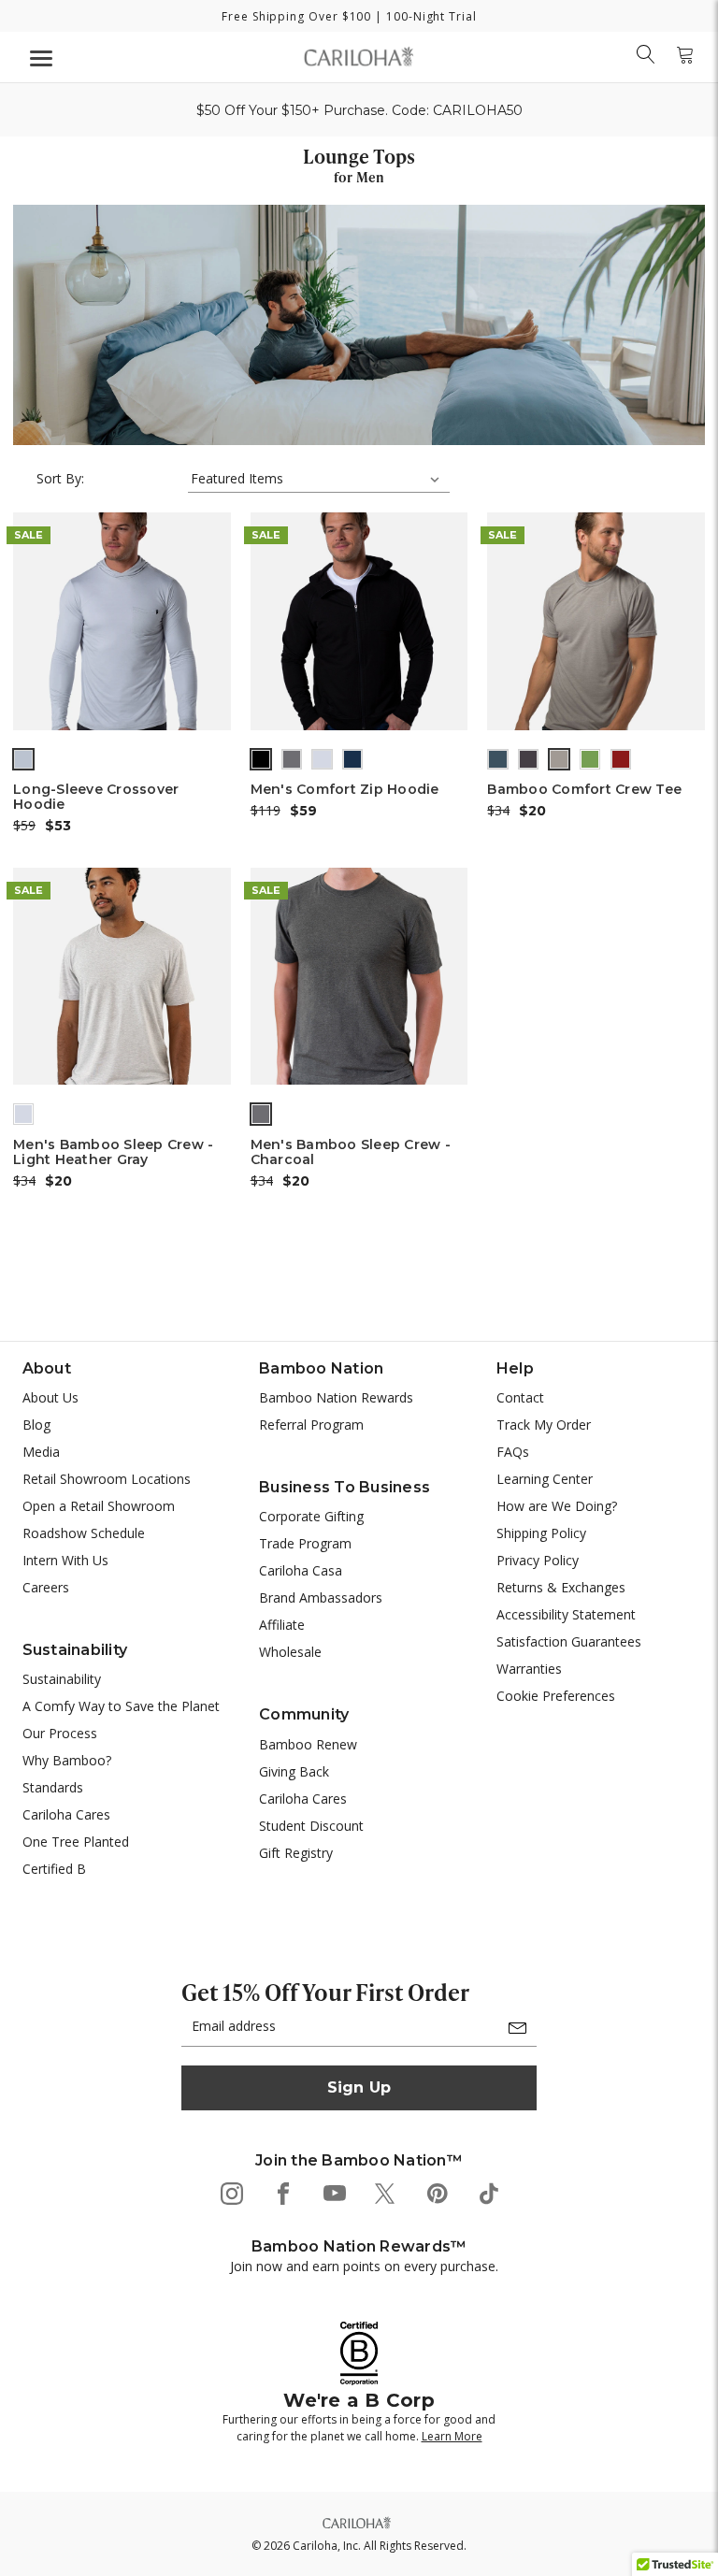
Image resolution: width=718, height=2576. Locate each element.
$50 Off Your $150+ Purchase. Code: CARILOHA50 (359, 110)
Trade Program (305, 1543)
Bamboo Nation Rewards (336, 1397)
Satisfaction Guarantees (569, 1641)
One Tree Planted (76, 1842)
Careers (46, 1587)
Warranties (529, 1669)
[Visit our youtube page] (333, 2192)
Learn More (452, 2436)
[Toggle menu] (38, 58)
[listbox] (319, 479)
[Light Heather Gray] (23, 1114)
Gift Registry (296, 1853)
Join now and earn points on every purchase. (364, 2266)
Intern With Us (65, 1560)
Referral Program (311, 1425)
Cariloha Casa (301, 1570)
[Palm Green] (590, 759)
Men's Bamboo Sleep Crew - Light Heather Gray (113, 1152)
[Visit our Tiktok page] (488, 2192)
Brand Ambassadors (321, 1597)
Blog (36, 1425)
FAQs (513, 1452)
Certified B (54, 1869)
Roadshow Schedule (84, 1533)
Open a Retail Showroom (99, 1506)
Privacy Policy (538, 1560)
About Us (50, 1397)
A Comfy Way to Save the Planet (121, 1706)
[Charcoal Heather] (261, 1114)
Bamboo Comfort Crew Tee (584, 789)
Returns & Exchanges (561, 1587)
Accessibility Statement (566, 1614)
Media (41, 1452)
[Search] (646, 54)
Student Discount (311, 1826)
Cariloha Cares (66, 1814)
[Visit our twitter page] (385, 2192)
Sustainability (62, 1679)
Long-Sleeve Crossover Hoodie (96, 797)
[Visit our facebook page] (282, 2192)
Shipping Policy (541, 1533)
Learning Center (545, 1479)
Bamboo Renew (308, 1744)
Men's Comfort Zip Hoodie (345, 789)
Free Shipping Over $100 (296, 16)
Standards (53, 1787)
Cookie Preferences (556, 1696)
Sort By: (60, 478)
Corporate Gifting (311, 1516)
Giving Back (294, 1771)
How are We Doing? (557, 1506)
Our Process (60, 1733)
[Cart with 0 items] (685, 54)
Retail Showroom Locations (107, 1479)
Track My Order (544, 1425)
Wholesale (290, 1652)
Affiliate (282, 1625)
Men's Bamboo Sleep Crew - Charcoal (351, 1152)
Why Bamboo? (67, 1760)
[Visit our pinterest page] (436, 2192)
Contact (520, 1397)
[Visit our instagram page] (230, 2192)
